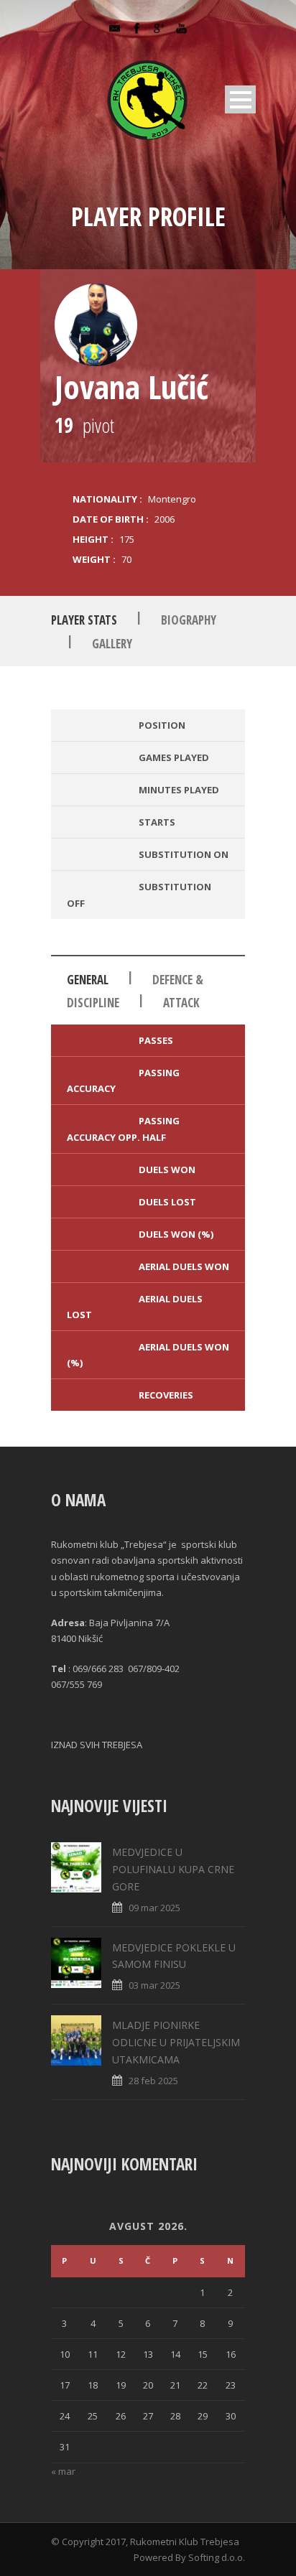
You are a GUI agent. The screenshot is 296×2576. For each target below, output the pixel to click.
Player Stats (84, 620)
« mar (63, 2471)
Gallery (112, 644)
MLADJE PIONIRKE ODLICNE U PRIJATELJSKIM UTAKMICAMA (176, 2042)
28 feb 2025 (153, 2081)
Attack (181, 1003)
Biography (189, 620)
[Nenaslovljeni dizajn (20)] (96, 325)
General (88, 980)
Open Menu (240, 99)
